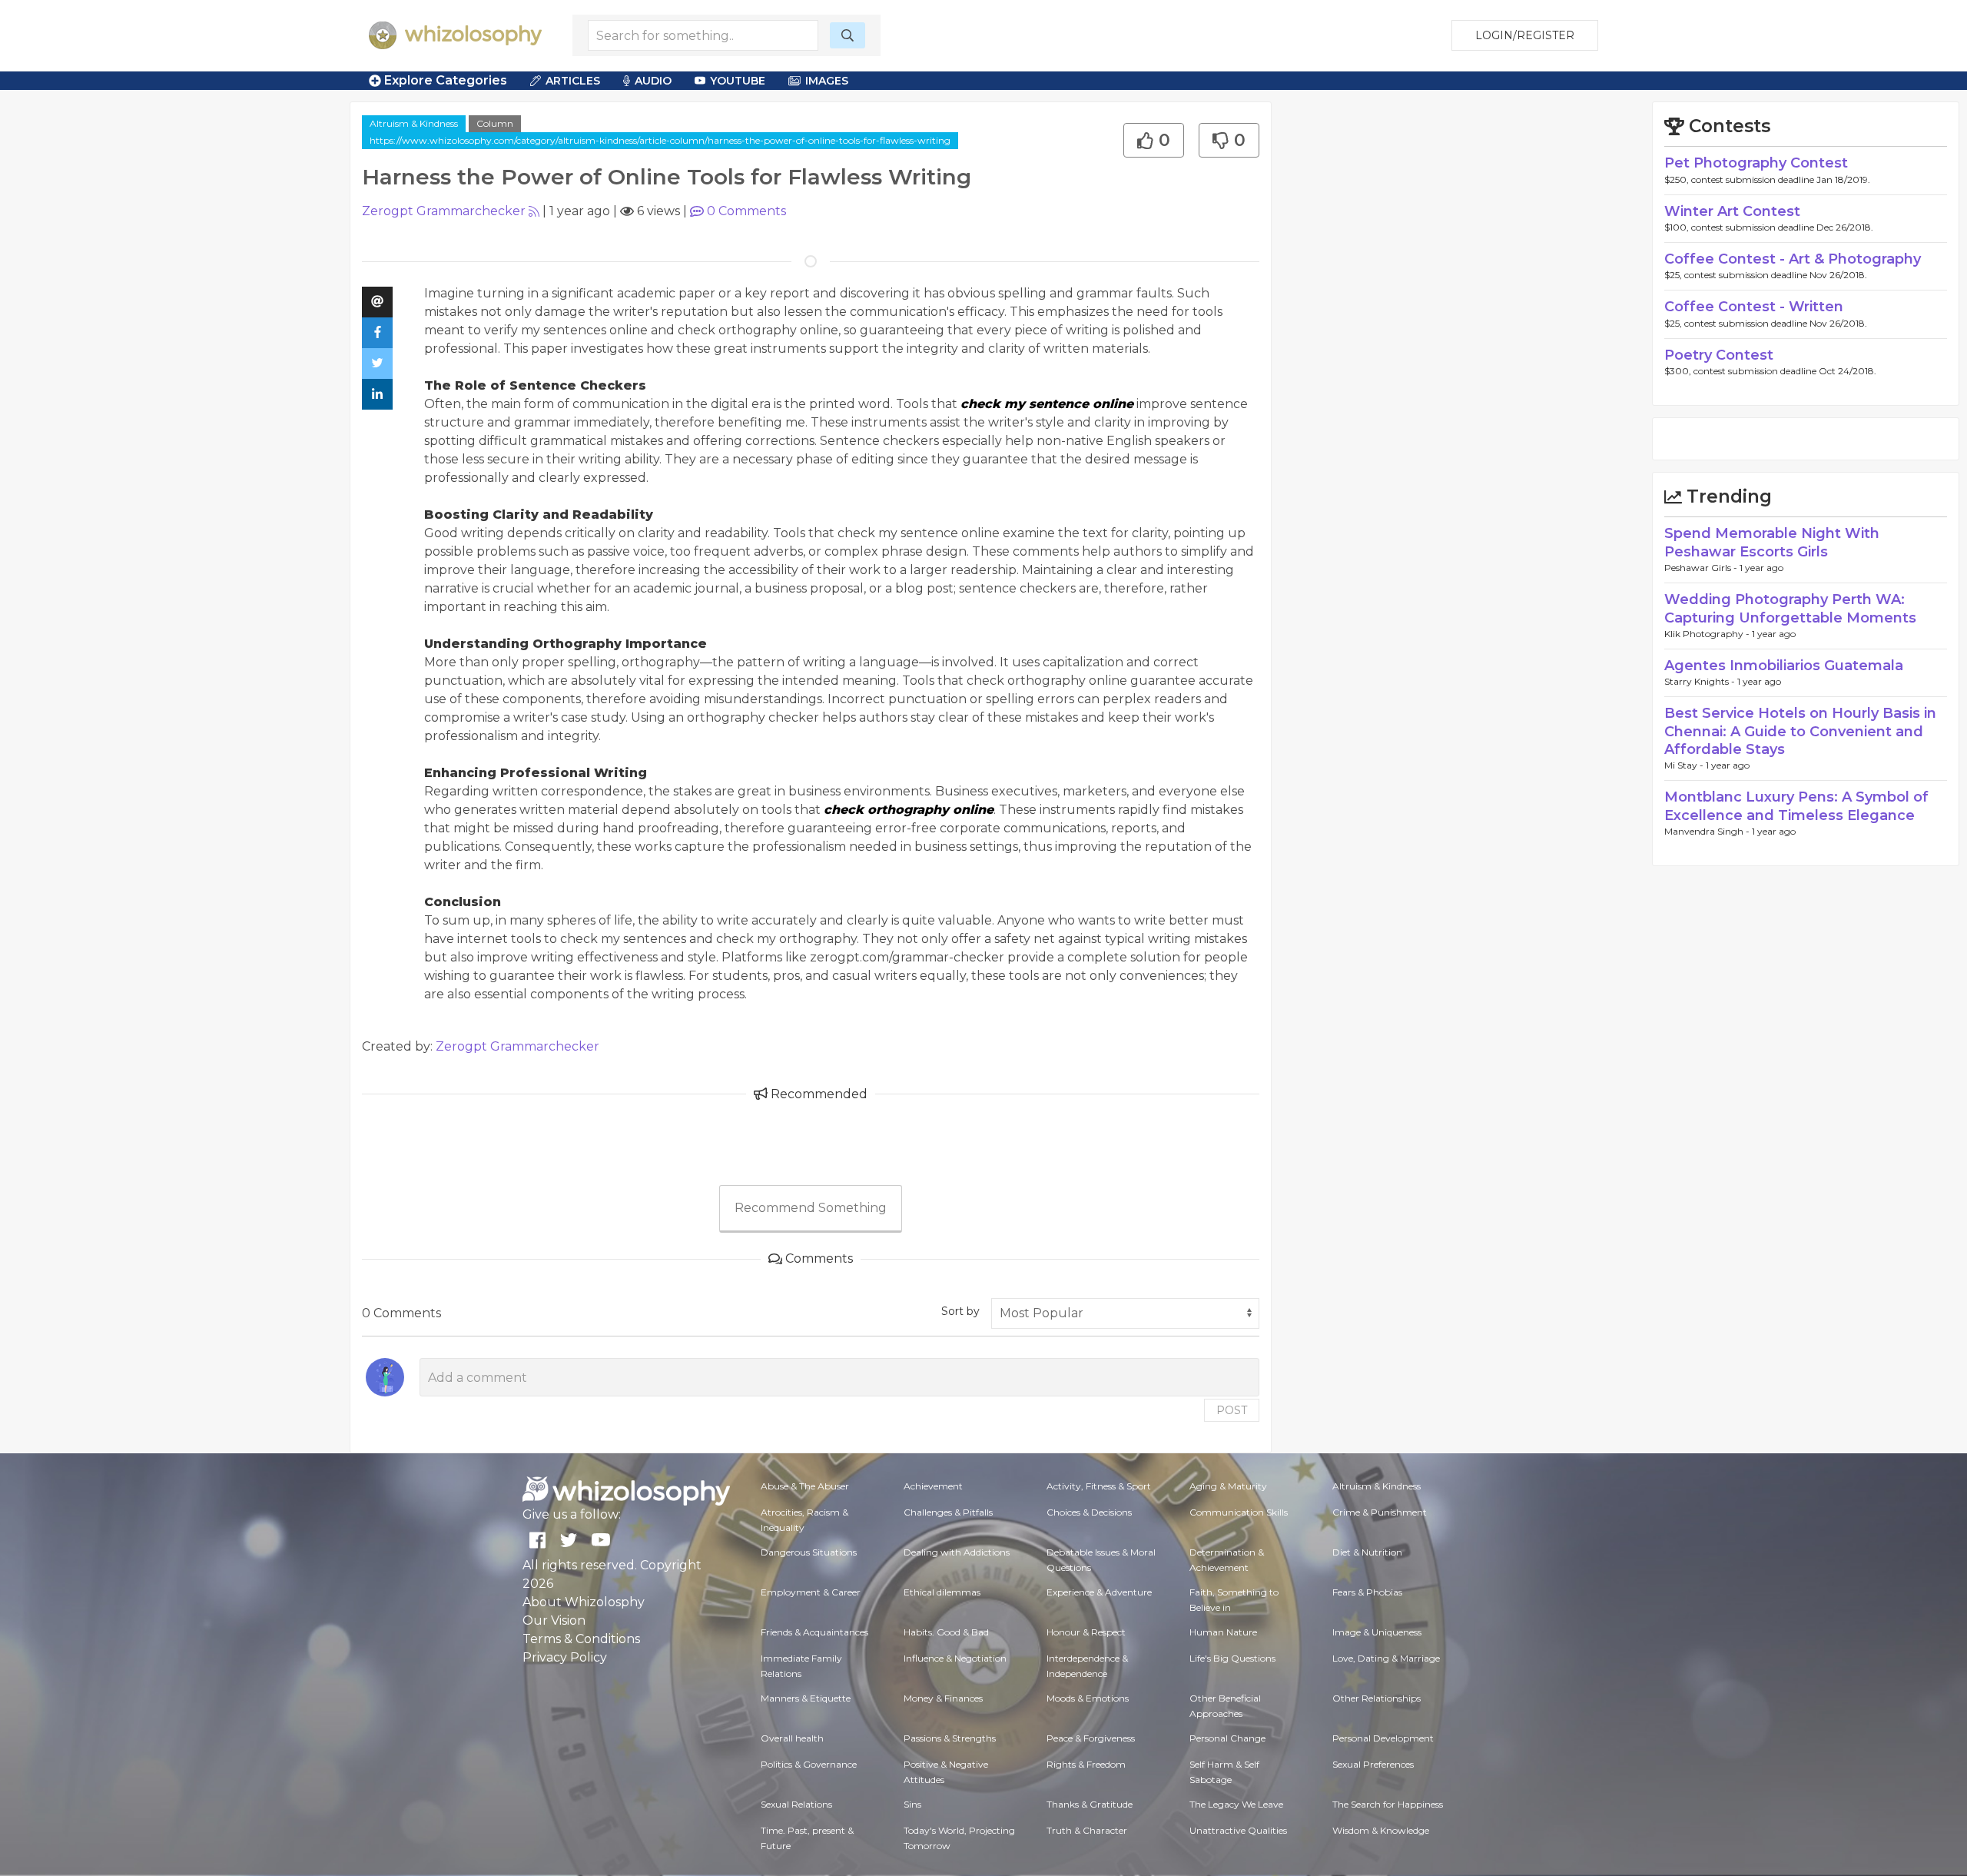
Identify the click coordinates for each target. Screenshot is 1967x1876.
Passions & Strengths (950, 1738)
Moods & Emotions (1088, 1698)
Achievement (933, 1486)
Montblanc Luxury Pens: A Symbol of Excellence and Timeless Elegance (1796, 806)
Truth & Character (1087, 1830)
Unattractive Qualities (1238, 1830)
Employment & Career (811, 1592)
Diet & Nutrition (1367, 1552)
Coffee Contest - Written (1754, 307)
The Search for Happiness (1388, 1804)
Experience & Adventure (1099, 1592)
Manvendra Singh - (1708, 831)
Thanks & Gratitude (1090, 1804)
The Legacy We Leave (1236, 1804)
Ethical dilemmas (942, 1592)
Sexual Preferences (1373, 1764)
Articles (573, 81)
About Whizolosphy (584, 1602)
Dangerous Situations (809, 1552)
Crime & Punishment (1380, 1512)
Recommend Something (811, 1208)
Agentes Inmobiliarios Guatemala (1784, 666)
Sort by (960, 1311)
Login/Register (1525, 35)
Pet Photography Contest (1756, 163)
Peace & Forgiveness (1091, 1738)
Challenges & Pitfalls (948, 1512)
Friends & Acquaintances (814, 1632)
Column (495, 123)
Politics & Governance (809, 1764)
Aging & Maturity (1228, 1486)
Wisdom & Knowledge (1381, 1830)
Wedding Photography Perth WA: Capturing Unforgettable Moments (1790, 608)
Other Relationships (1377, 1698)
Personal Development (1383, 1738)
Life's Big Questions (1232, 1658)
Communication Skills (1239, 1512)
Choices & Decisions (1089, 1512)
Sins (912, 1804)
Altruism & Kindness (414, 123)
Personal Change (1227, 1738)
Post (1232, 1410)
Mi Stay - (1685, 765)
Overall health (792, 1738)
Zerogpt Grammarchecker (444, 211)
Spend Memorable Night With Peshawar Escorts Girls (1772, 542)
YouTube (738, 81)
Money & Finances (943, 1698)
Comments (746, 211)
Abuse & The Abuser (805, 1486)
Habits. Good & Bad (946, 1632)
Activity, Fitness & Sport (1099, 1486)
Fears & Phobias (1367, 1592)
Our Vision (554, 1620)
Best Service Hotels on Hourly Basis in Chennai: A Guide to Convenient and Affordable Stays (1800, 731)
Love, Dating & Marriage (1386, 1658)
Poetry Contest (1719, 355)
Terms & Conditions (581, 1639)
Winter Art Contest (1732, 211)
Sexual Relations (796, 1804)
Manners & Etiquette (806, 1698)
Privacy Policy (565, 1657)
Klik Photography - (1708, 634)
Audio (653, 81)
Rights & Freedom (1086, 1764)
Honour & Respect (1086, 1632)
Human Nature (1223, 1632)
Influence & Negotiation (955, 1658)
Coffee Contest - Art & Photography (1793, 259)
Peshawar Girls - (1702, 568)
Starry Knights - (1701, 681)
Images (827, 81)
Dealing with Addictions (957, 1552)
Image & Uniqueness (1377, 1632)
